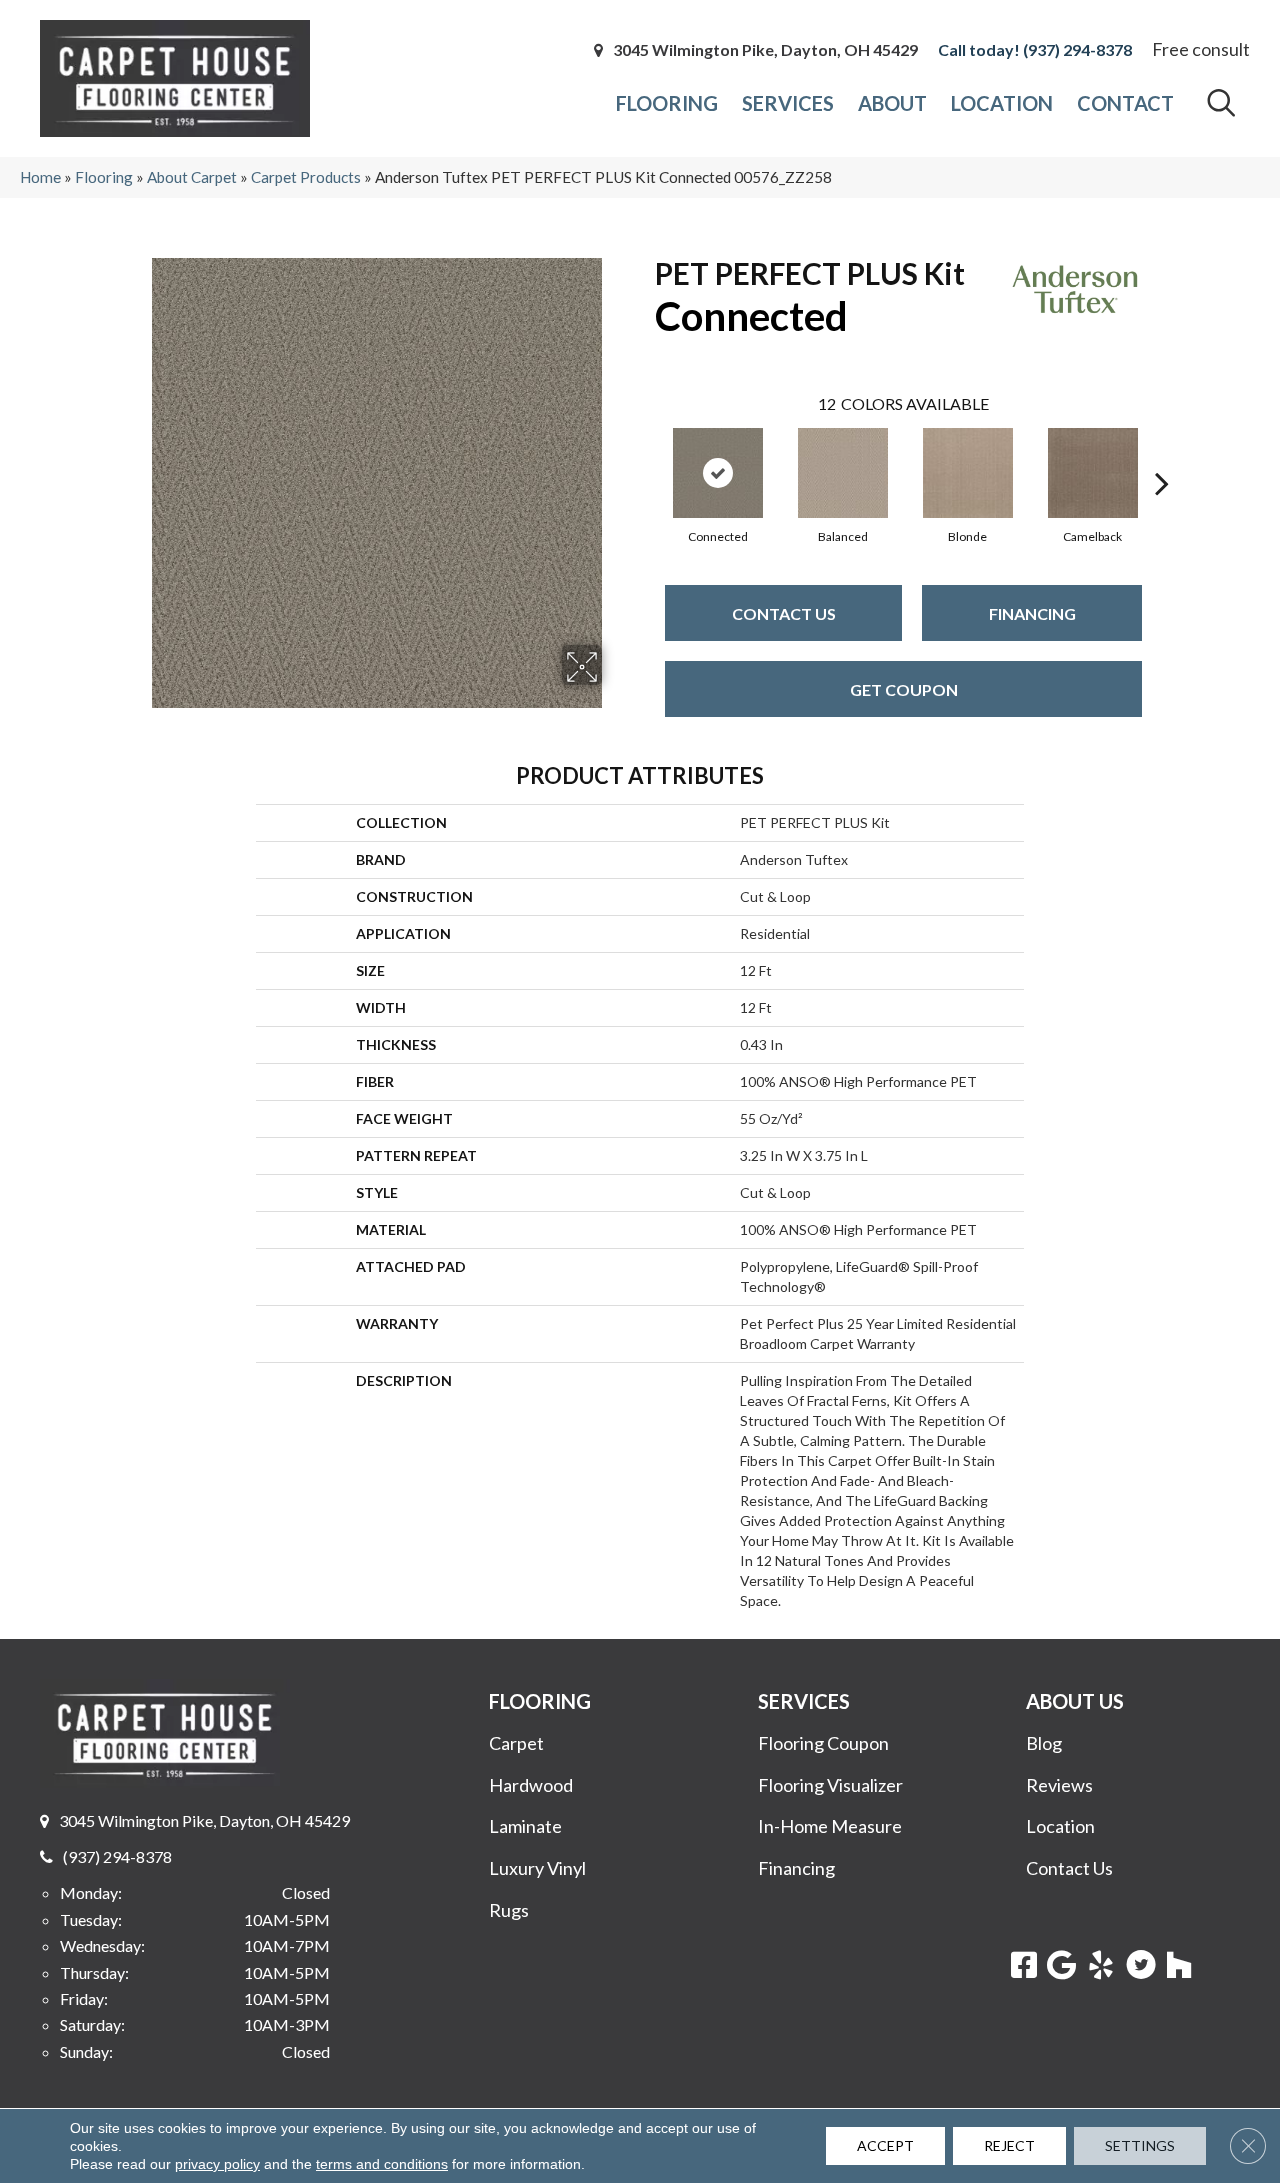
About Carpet (192, 177)
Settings (1140, 2145)
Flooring (104, 177)
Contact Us (784, 613)
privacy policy (217, 2164)
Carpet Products (306, 177)
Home (40, 177)
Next (1162, 453)
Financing (1032, 613)
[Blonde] (968, 473)
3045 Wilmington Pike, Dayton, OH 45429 (765, 50)
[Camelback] (1093, 473)
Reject (1009, 2145)
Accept (885, 2145)
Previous (645, 453)
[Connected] (718, 473)
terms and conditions (382, 2164)
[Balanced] (843, 473)
